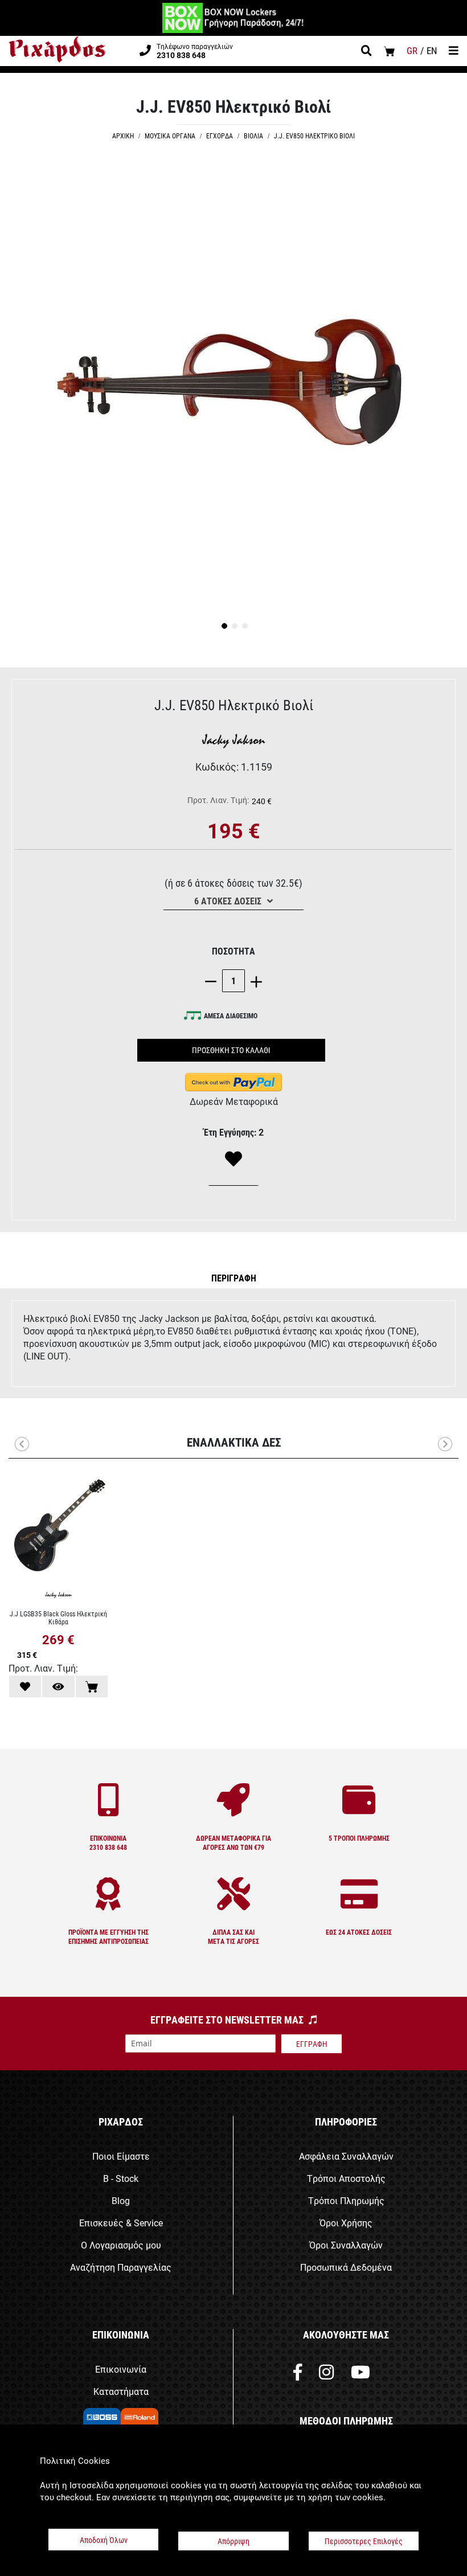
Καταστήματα (121, 2391)
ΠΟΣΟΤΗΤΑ (233, 951)
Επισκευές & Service (121, 2223)
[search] (366, 52)
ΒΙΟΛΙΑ (253, 136)
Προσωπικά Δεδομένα (346, 2267)
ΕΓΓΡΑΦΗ (312, 2044)
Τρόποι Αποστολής (346, 2178)
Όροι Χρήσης (346, 2223)
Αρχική (123, 136)
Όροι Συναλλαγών (346, 2245)
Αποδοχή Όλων (104, 2540)
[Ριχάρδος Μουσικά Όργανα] (57, 50)
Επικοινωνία (121, 2369)
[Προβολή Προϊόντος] (58, 1686)
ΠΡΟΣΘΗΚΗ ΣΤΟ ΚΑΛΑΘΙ (231, 1050)
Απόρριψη (233, 2541)
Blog (121, 2200)
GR (412, 50)
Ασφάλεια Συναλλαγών (346, 2156)
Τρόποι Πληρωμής (346, 2200)
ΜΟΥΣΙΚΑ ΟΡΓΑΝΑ (170, 136)
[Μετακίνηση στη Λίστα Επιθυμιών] (25, 1686)
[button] (223, 625)
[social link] (298, 2375)
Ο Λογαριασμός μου (121, 2245)
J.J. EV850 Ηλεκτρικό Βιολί (314, 136)
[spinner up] (253, 980)
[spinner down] (214, 980)
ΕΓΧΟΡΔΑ (220, 136)
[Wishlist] (233, 1160)
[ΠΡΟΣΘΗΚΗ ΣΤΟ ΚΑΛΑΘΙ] (92, 1686)
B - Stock (121, 2178)
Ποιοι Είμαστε (121, 2156)
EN (432, 50)
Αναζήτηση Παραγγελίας (121, 2267)
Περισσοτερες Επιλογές (364, 2541)
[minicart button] (389, 51)
